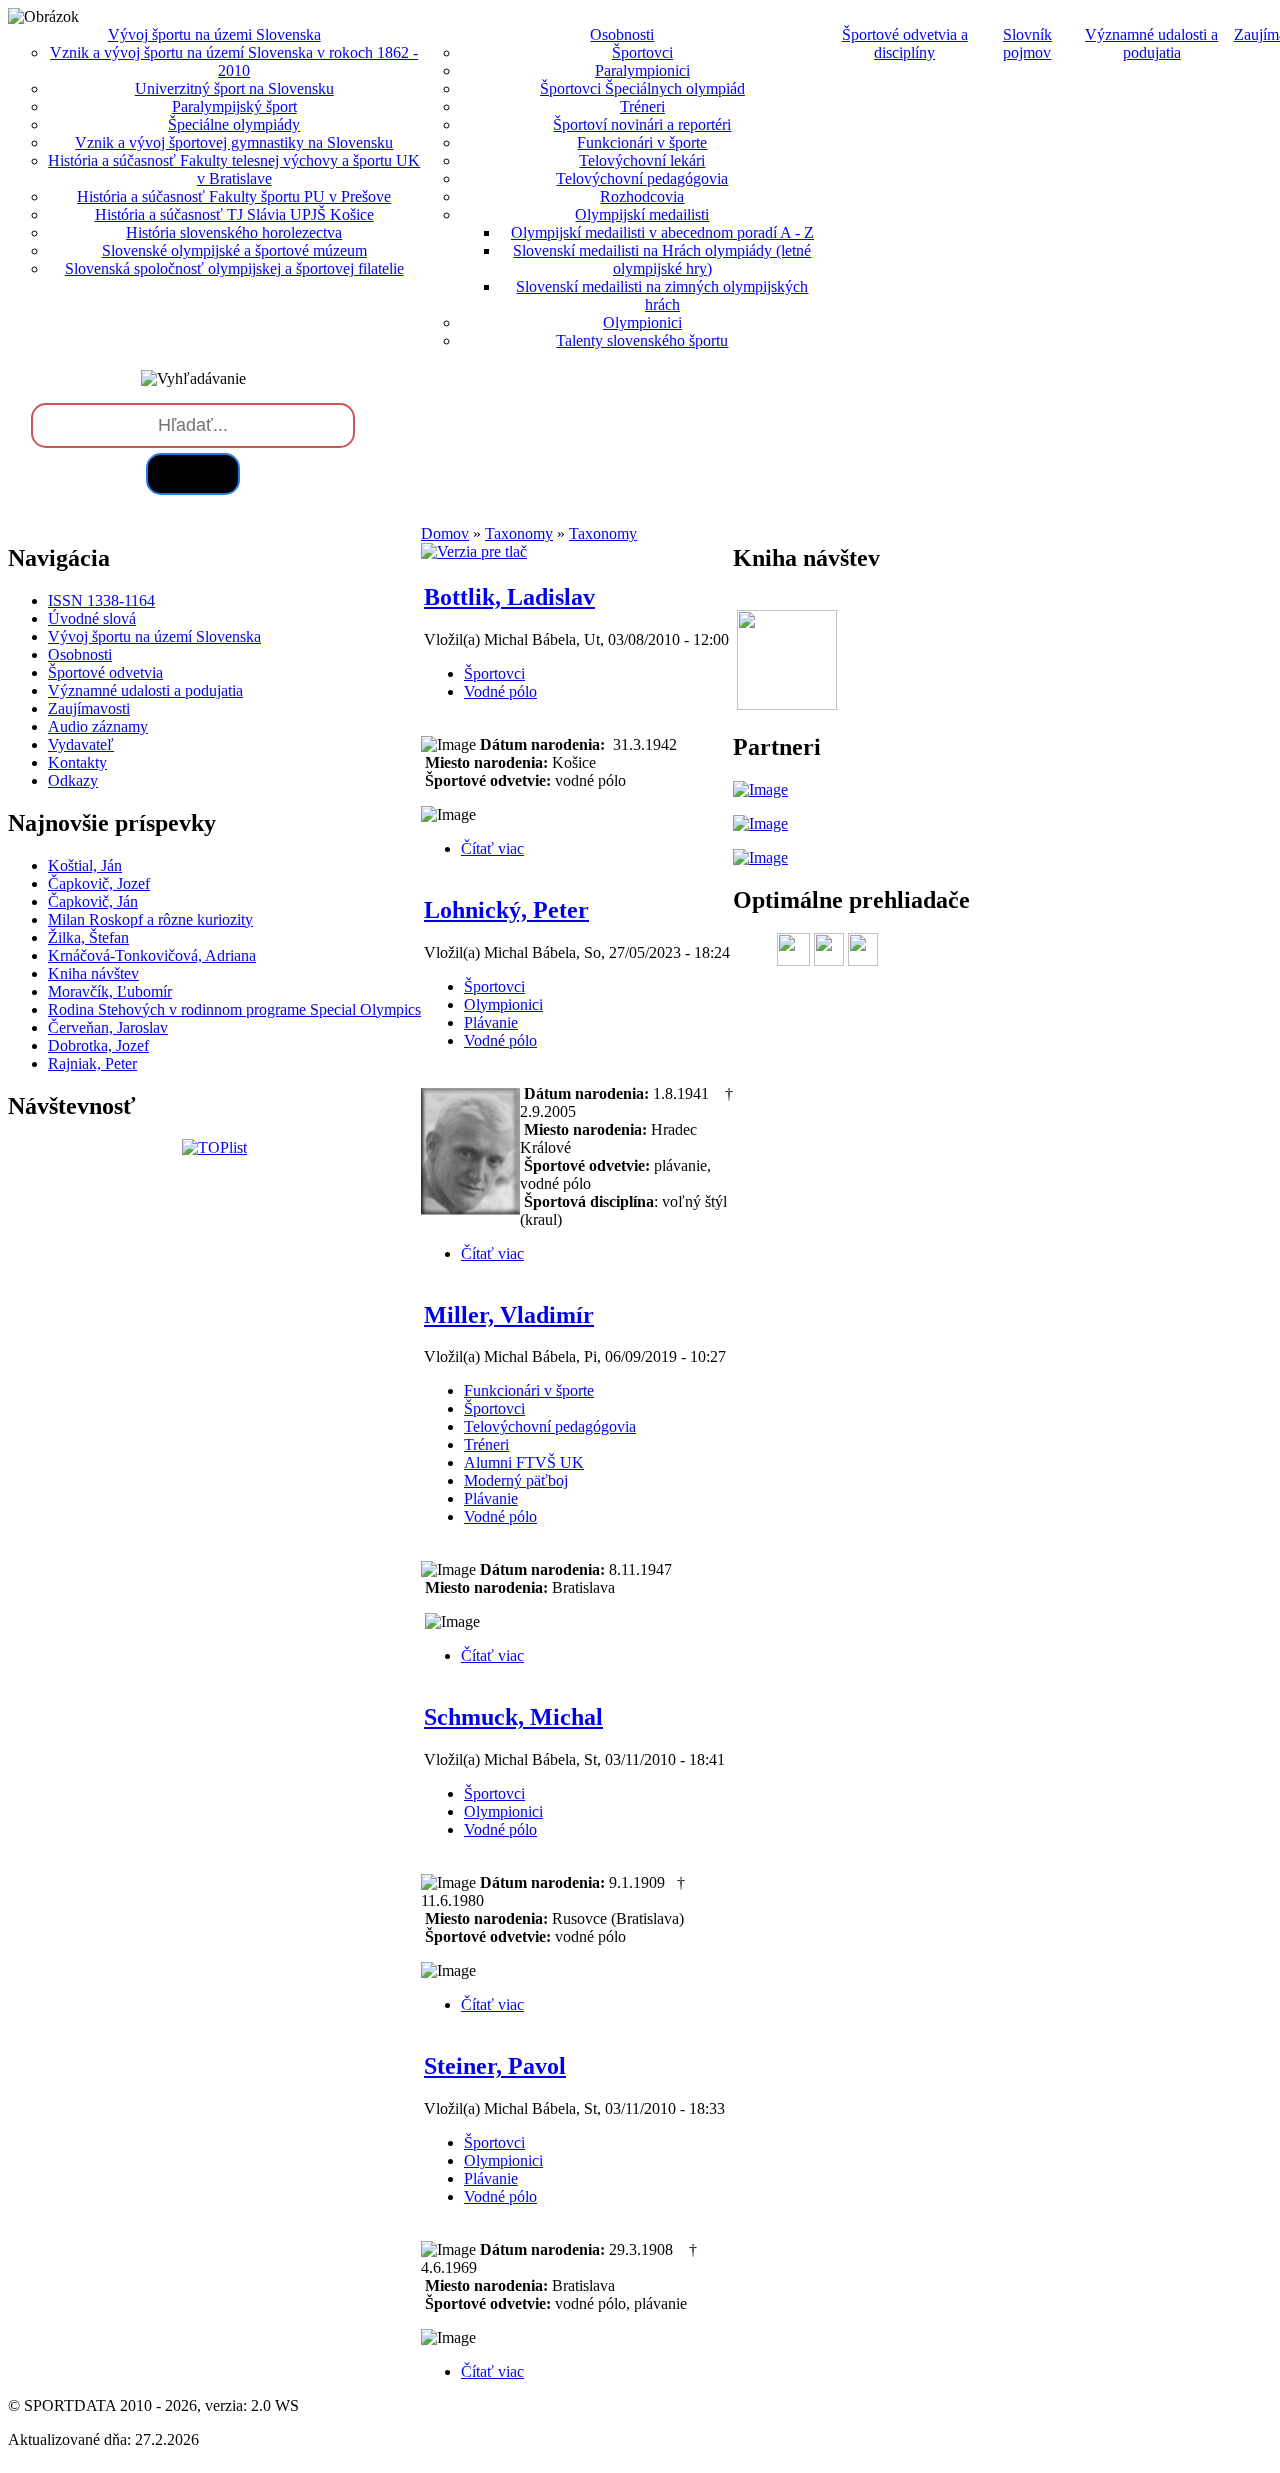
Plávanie (491, 1022)
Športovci (642, 52)
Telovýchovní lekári (642, 160)
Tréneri (642, 106)
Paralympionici (642, 70)
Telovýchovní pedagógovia (642, 178)
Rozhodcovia (642, 196)
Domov (445, 533)
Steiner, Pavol (495, 2066)
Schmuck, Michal (513, 1717)
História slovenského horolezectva (234, 232)
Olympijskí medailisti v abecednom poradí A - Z (662, 232)
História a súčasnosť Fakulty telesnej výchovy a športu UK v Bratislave (234, 169)
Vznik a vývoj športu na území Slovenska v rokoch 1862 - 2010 (234, 61)
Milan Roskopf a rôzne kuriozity (150, 919)
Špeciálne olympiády (234, 124)
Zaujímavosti (89, 708)
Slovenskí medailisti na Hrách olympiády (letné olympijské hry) (662, 259)
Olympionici (642, 322)
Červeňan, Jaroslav (108, 1027)
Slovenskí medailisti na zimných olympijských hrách (662, 295)
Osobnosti (80, 654)
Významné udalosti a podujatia (1151, 43)
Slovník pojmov (1027, 43)
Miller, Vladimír (509, 1315)
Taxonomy (519, 533)
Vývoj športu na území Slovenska (154, 636)
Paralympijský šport (234, 106)
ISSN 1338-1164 (101, 600)
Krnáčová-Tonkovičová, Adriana (152, 955)
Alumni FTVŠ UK (524, 1462)
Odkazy (73, 780)
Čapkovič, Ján (93, 901)
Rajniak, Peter (92, 1063)
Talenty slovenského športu (642, 340)
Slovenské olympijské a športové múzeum (234, 250)
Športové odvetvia (105, 672)
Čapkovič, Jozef (99, 883)
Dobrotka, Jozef (98, 1045)
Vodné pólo (500, 691)
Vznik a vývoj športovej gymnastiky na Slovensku (234, 142)
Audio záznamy (98, 726)
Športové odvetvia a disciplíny (905, 43)
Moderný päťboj (516, 1480)
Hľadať (193, 473)
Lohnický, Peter (506, 910)
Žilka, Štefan (88, 937)
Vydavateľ (81, 744)
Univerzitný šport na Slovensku (234, 88)
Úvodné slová (92, 618)
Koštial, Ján (85, 865)
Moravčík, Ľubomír (110, 991)
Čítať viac (492, 848)
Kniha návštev (93, 973)
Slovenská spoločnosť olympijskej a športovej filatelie (234, 268)
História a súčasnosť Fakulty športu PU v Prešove (234, 196)
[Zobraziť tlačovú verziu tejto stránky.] (474, 551)
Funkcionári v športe (642, 142)
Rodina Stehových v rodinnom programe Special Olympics (234, 1009)
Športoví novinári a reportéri (642, 124)
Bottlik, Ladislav (509, 597)
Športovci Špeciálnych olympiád (642, 88)
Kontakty (77, 762)
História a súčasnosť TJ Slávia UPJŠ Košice (234, 214)
